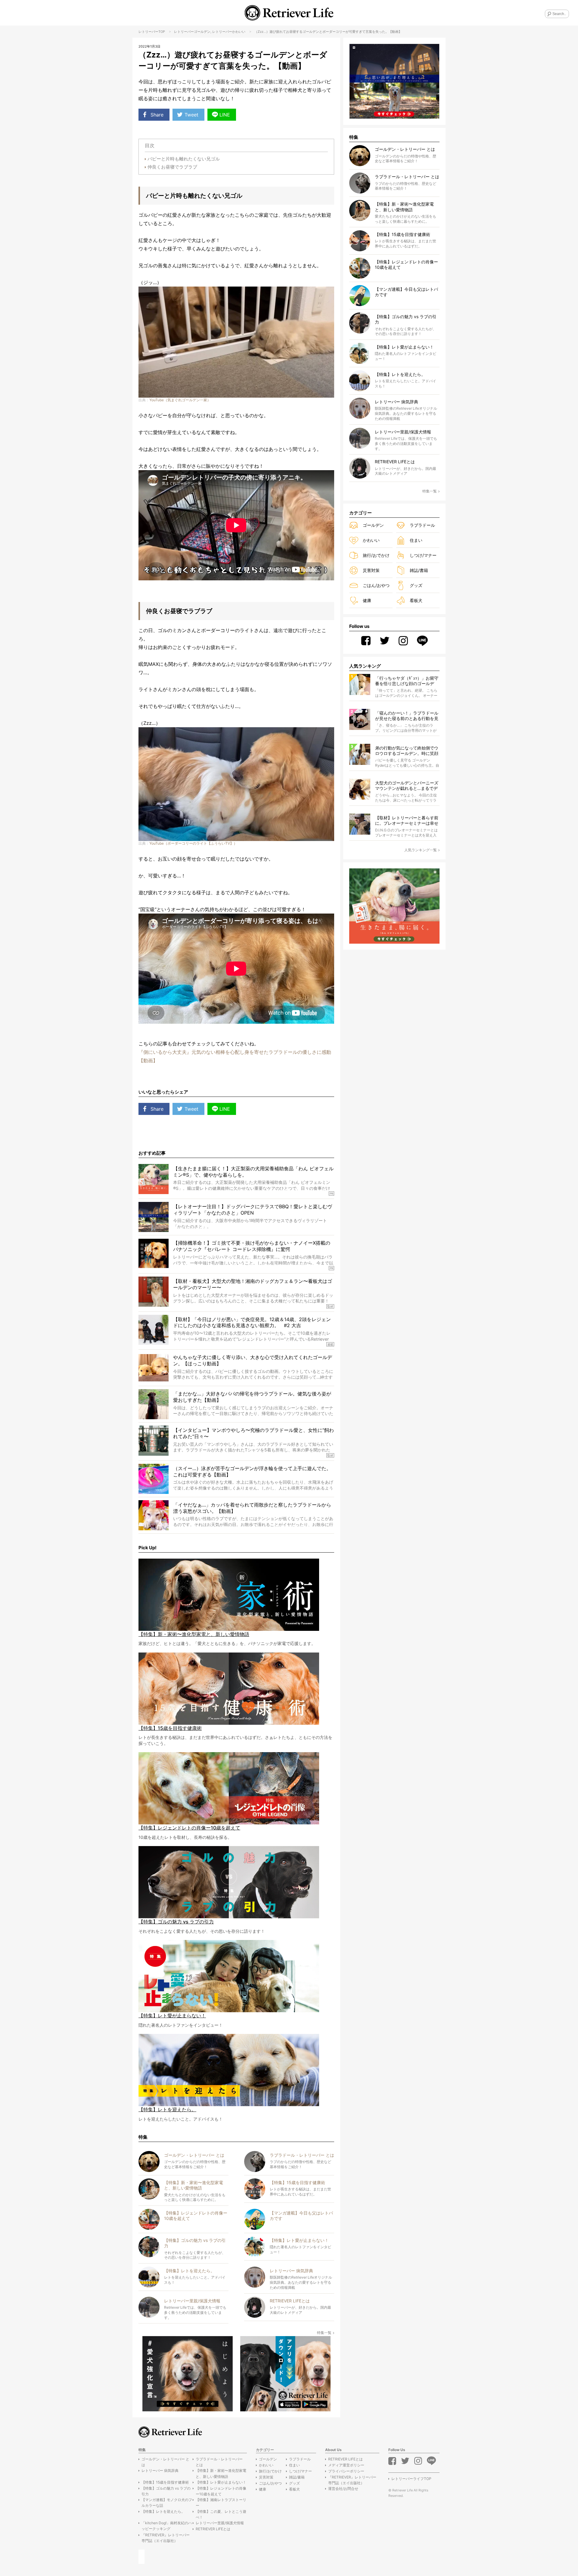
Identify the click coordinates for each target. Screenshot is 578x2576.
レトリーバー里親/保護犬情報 (220, 2523)
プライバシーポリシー (346, 2471)
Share (157, 115)
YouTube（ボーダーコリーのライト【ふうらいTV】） (193, 843)
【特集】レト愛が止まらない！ (221, 2482)
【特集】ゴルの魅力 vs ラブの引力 (166, 2491)
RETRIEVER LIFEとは (213, 2529)
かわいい (239, 32)
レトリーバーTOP (152, 32)
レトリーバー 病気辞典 (160, 2470)
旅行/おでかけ (376, 555)
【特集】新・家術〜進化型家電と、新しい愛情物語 (221, 2473)
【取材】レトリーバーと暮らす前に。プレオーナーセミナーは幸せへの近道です (407, 821)
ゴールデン (202, 32)
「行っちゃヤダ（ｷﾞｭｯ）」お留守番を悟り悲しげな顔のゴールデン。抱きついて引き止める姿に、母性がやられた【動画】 (407, 681)
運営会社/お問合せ (343, 2489)
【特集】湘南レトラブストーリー (221, 2503)
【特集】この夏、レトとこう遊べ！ (221, 2514)
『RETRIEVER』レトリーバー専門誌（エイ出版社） (166, 2538)
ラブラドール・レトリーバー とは (219, 2462)
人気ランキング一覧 (421, 850)
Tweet (191, 115)
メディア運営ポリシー (346, 2465)
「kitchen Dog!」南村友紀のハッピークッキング (167, 2526)
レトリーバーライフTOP (411, 2479)
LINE (225, 115)
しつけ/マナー (423, 555)
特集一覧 (324, 2333)
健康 (367, 600)
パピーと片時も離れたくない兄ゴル (184, 159)
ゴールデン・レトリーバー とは (165, 2462)
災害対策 (371, 570)
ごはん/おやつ (376, 585)
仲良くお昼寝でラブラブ (172, 167)
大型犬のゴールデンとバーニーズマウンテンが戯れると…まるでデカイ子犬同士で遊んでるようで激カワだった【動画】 (407, 786)
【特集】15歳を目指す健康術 (165, 2482)
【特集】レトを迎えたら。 (163, 2511)
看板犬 (416, 600)
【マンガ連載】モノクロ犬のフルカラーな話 (167, 2503)
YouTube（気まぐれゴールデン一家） (180, 400)
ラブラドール (422, 525)
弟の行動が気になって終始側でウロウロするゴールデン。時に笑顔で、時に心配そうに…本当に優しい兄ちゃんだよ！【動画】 (407, 751)
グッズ (416, 585)
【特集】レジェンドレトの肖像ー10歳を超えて (221, 2491)
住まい (416, 540)
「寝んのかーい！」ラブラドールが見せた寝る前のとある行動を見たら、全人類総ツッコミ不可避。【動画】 (407, 716)
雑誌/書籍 (419, 570)
